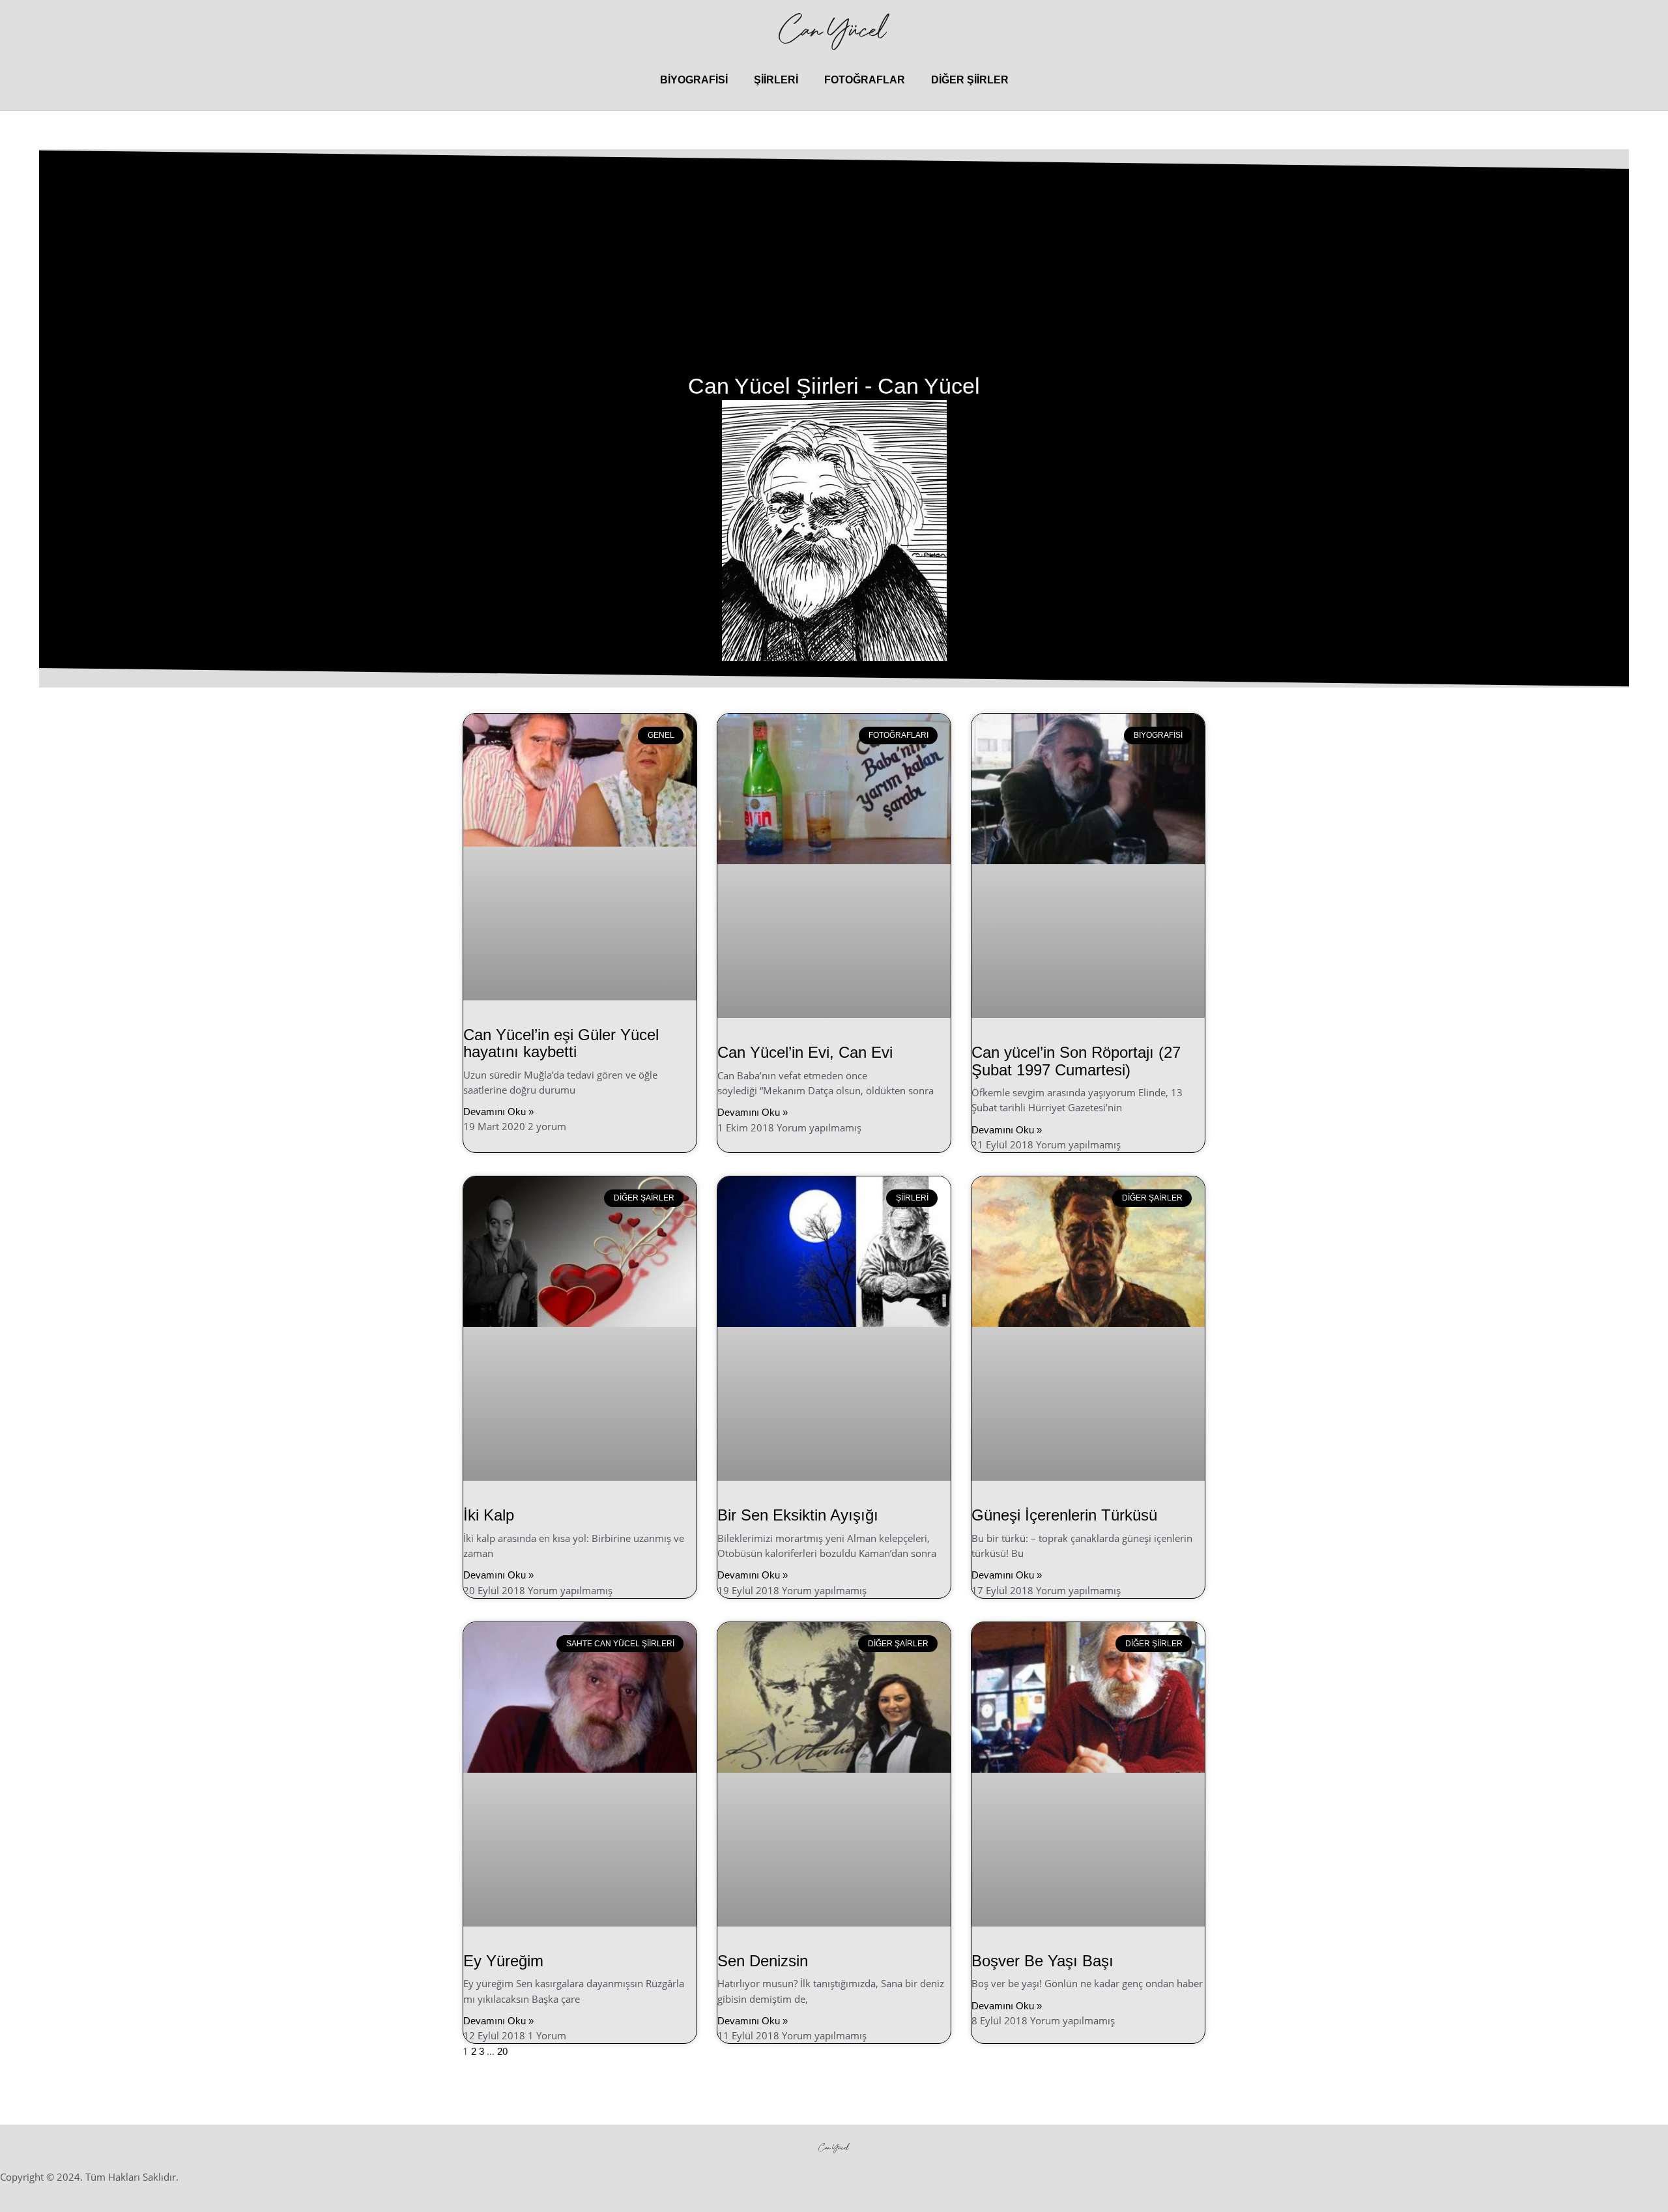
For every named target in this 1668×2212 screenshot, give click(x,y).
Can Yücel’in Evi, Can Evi (805, 1052)
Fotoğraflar (865, 80)
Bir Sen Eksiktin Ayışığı (798, 1515)
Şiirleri (776, 80)
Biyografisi (694, 80)
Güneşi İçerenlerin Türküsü (1064, 1515)
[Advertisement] (834, 274)
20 (502, 2051)
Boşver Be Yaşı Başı (1042, 1961)
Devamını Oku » (498, 1112)
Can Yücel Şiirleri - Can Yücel (834, 386)
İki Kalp (489, 1515)
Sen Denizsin (763, 1961)
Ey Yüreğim (503, 1961)
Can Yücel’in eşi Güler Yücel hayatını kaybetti (561, 1043)
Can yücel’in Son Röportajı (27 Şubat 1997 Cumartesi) (1076, 1061)
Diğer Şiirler (970, 80)
